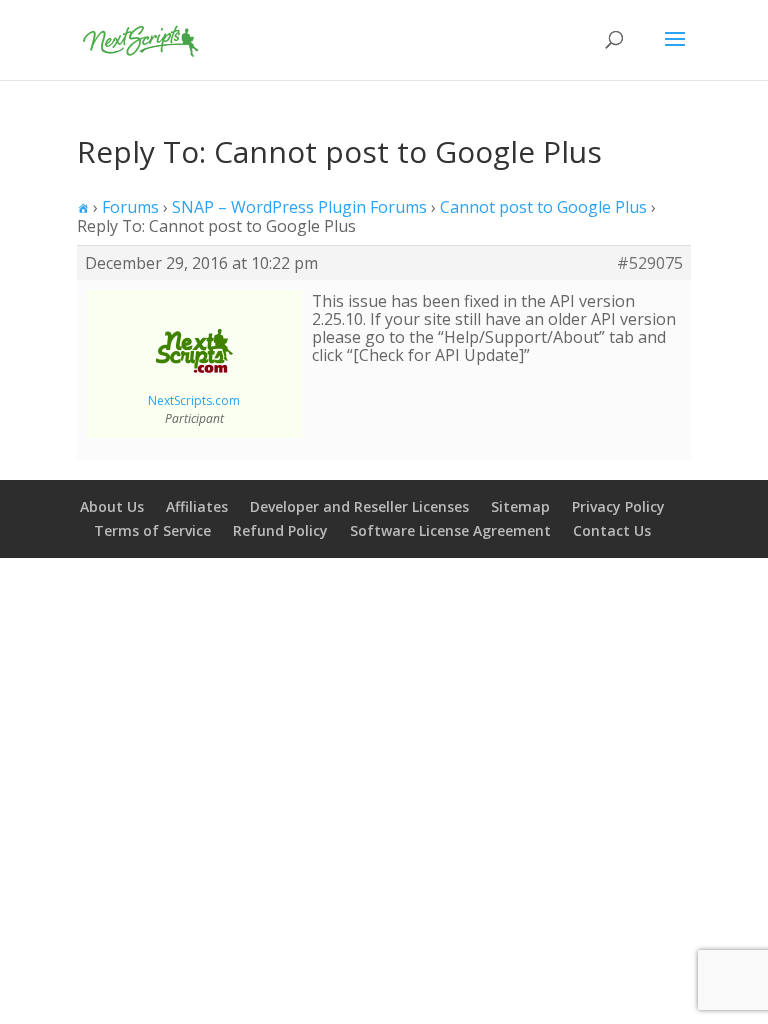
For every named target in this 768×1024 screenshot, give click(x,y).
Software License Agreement (450, 530)
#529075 (650, 263)
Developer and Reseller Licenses (359, 506)
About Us (112, 506)
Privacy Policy (618, 506)
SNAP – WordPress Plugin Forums (299, 207)
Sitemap (520, 506)
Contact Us (612, 530)
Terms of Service (152, 530)
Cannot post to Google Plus (543, 207)
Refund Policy (280, 530)
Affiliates (197, 506)
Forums (130, 207)
